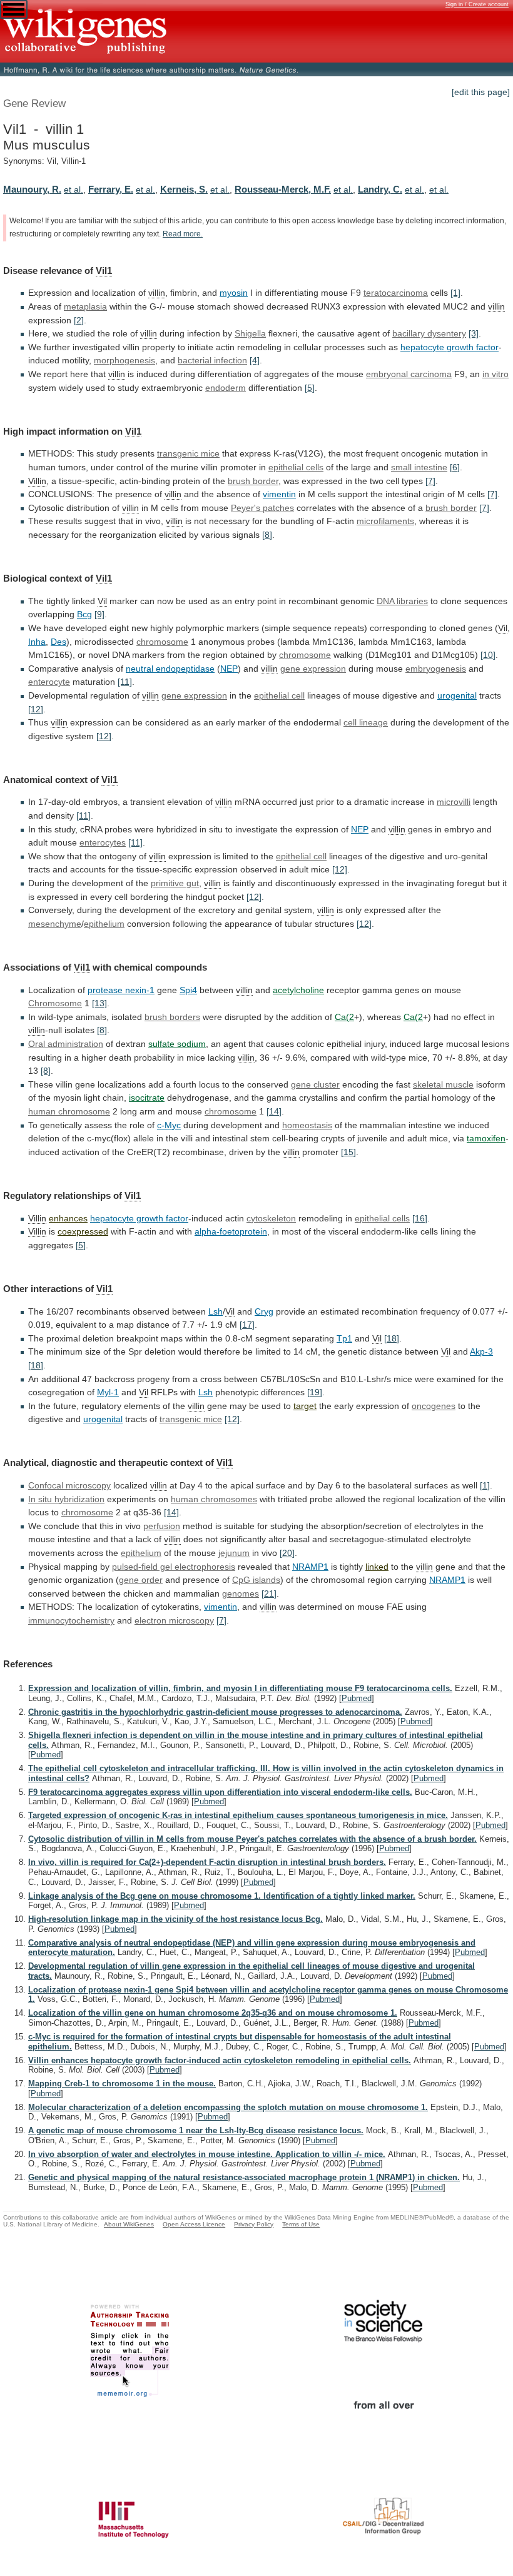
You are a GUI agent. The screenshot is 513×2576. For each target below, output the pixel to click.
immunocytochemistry (71, 1620)
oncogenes (434, 1406)
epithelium (104, 924)
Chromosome (55, 1003)
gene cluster (315, 1084)
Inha (37, 642)
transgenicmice (188, 453)
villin (157, 293)
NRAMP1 (310, 1567)
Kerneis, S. (184, 189)
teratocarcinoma (396, 293)
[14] (274, 1111)
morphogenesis (124, 360)
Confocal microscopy (69, 1485)
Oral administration (66, 1044)
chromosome (162, 642)
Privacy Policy (254, 2224)
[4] (255, 360)
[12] (36, 709)
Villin (37, 481)
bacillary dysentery (429, 333)
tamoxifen (486, 1138)
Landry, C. (380, 189)
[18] (392, 1338)
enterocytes (103, 842)
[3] (474, 333)
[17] (247, 1325)
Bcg (84, 614)
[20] (287, 1553)
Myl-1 (108, 1392)
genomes (241, 1594)
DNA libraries (402, 601)
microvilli (454, 802)
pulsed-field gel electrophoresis (174, 1567)
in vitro (495, 374)
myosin (234, 293)
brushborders (172, 1017)
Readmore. (183, 234)
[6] (455, 467)
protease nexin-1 (121, 990)
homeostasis (307, 1125)
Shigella (250, 333)
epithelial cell (279, 695)
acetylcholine (298, 990)
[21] (269, 1594)
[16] (420, 1218)
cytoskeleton (271, 1218)
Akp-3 (481, 1351)
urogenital (457, 695)
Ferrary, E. (111, 189)
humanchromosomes (214, 1499)
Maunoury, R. (32, 189)
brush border (253, 481)
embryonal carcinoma (409, 374)
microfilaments (385, 521)
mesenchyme (55, 924)
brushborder (451, 508)
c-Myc (169, 1125)
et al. (74, 189)
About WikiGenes (129, 2224)
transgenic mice (191, 1419)
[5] (310, 388)
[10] (488, 655)
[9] (99, 614)
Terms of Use (301, 2224)
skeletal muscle (443, 1084)
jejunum (234, 1553)
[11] (125, 682)
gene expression (313, 669)
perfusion (162, 1526)
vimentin (279, 494)
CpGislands (256, 1580)
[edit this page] (481, 92)
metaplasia (85, 306)
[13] (99, 1003)
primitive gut (175, 883)
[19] (315, 1392)
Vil (102, 601)
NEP (229, 669)
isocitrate (147, 1098)
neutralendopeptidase (170, 669)
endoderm (226, 388)
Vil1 (104, 270)
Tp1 (344, 1338)
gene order (141, 1580)
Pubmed (357, 1698)
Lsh (216, 1311)
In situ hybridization (66, 1499)
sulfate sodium (177, 1044)
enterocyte (49, 682)
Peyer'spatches (262, 508)
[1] (455, 293)
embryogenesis (436, 669)
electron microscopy (174, 1620)
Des (58, 642)
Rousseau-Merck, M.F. (283, 189)
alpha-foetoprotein (231, 1231)
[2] (79, 320)
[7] (430, 481)
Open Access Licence (194, 2224)
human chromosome (69, 1111)
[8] (267, 535)
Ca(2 (344, 1017)
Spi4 (188, 990)
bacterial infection (212, 360)
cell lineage (366, 722)
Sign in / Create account (477, 4)
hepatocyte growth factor (450, 347)
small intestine (419, 467)
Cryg (264, 1311)
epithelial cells (296, 467)
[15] (348, 1152)
